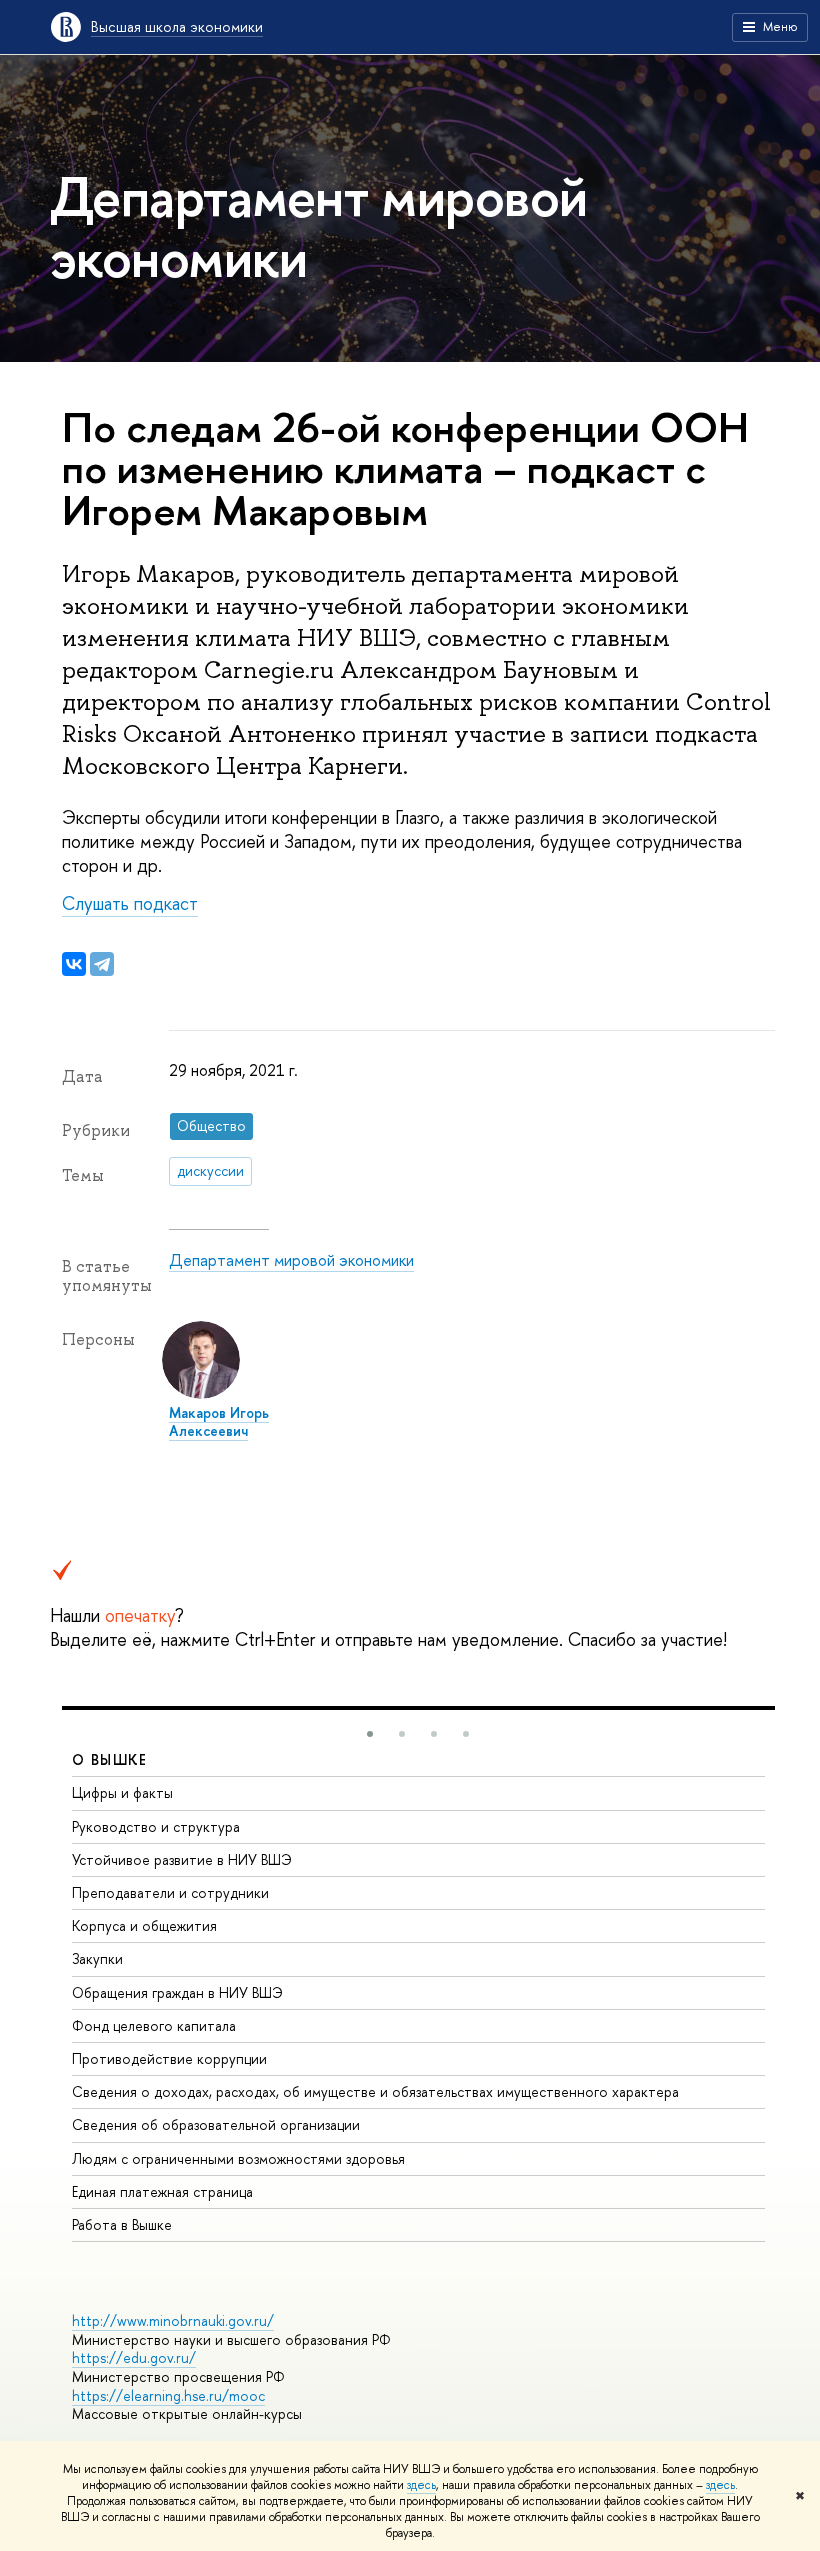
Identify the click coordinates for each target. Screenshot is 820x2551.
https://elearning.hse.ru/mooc (168, 2395)
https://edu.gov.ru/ (134, 2357)
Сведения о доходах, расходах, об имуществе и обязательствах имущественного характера (375, 2091)
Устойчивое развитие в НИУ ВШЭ (182, 1859)
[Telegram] (102, 964)
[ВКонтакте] (74, 964)
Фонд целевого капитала (154, 2025)
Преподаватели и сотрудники (170, 1892)
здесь (421, 2485)
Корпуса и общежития (144, 1925)
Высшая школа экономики (177, 26)
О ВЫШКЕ (110, 1759)
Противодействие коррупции (169, 2058)
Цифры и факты (122, 1792)
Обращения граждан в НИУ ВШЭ (177, 1992)
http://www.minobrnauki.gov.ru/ (173, 2320)
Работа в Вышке (122, 2224)
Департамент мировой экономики (291, 1260)
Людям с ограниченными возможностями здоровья (238, 2158)
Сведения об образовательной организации (216, 2124)
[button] (370, 1734)
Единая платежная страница (162, 2191)
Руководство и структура (156, 1826)
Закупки (97, 1958)
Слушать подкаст (130, 903)
